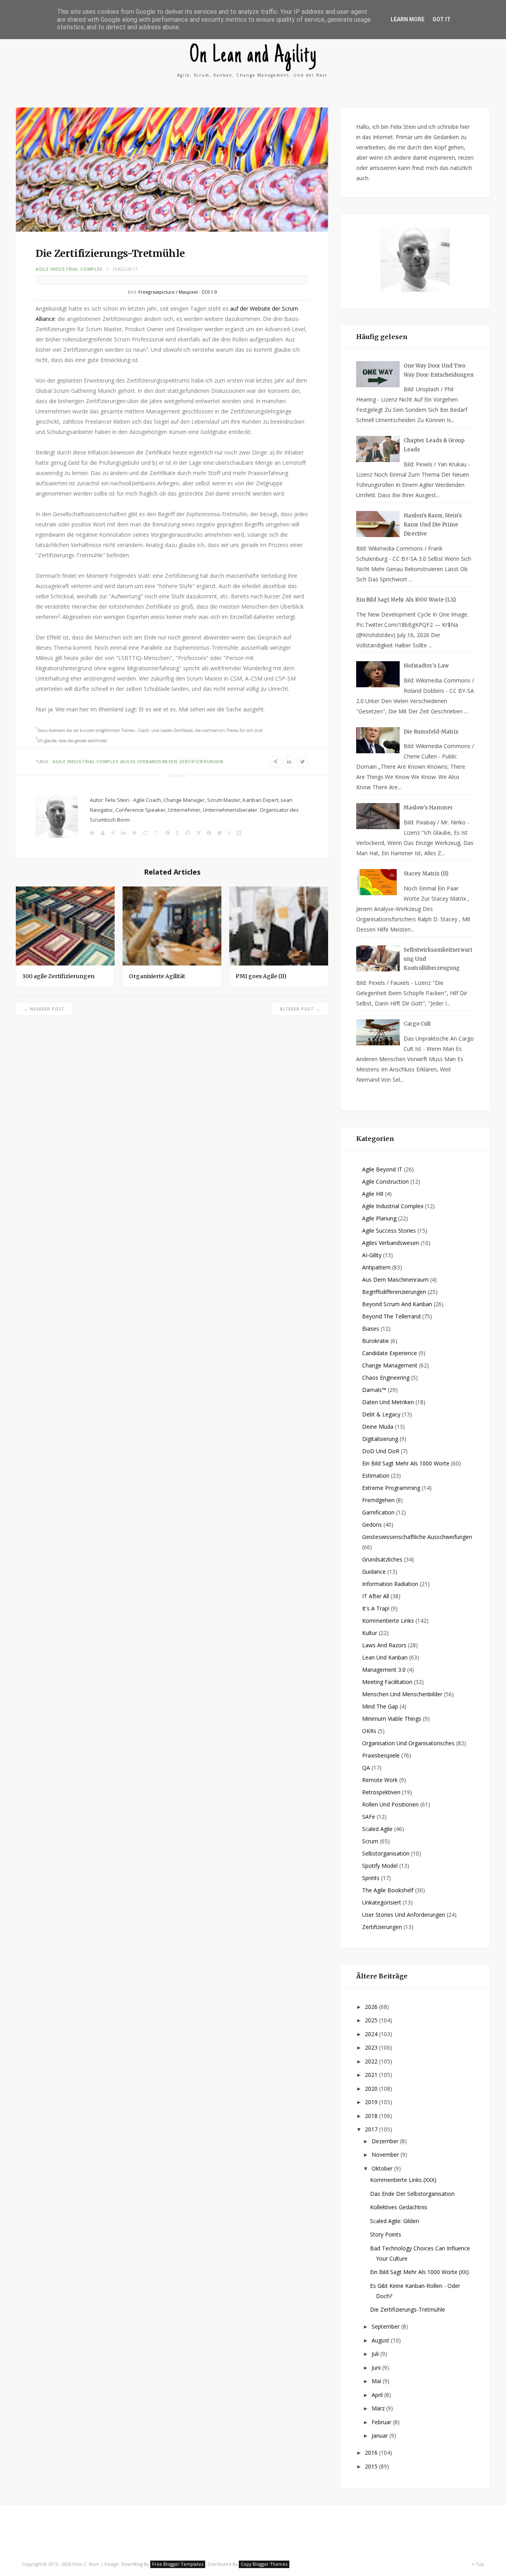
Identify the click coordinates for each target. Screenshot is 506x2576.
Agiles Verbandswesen (149, 761)
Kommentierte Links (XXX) (403, 2180)
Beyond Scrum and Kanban (397, 1304)
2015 (372, 2466)
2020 (372, 2089)
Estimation (376, 1476)
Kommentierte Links (388, 1621)
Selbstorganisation (386, 1853)
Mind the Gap (380, 1706)
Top (480, 2564)
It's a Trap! (376, 1608)
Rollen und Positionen (390, 1804)
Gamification (378, 1512)
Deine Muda (378, 1427)
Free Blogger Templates (178, 2564)
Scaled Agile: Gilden (395, 2221)
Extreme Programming (391, 1488)
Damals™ (374, 1390)
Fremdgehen (378, 1500)
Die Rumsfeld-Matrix (431, 732)
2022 (372, 2061)
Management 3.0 (384, 1670)
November (386, 2155)
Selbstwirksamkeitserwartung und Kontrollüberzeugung (438, 959)
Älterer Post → (300, 1009)
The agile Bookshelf (388, 1890)
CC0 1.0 (209, 292)
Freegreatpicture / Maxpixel (168, 292)
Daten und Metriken (388, 1402)
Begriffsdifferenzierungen (394, 1292)
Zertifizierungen (201, 761)
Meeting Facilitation (387, 1682)
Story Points (386, 2234)
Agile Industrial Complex (69, 269)
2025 (372, 2020)
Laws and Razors (384, 1645)
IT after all (376, 1596)
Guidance (374, 1572)
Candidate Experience (390, 1353)
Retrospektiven (381, 1792)
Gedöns (372, 1525)
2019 (372, 2102)
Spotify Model (380, 1866)
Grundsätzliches (382, 1559)
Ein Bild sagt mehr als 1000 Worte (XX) (419, 2272)
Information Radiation (390, 1584)
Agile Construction (385, 1181)
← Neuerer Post (44, 1009)
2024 (372, 2034)
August (381, 2340)
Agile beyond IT (382, 1169)
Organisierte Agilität (157, 976)
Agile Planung (379, 1218)
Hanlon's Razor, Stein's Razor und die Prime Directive (433, 525)
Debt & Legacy (381, 1414)
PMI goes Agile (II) (261, 976)
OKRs (369, 1731)
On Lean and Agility (253, 56)
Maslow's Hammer (428, 808)
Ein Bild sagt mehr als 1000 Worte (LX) (406, 600)
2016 (372, 2452)
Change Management (390, 1365)
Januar (380, 2436)
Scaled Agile (377, 1829)
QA (366, 1768)
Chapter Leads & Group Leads (434, 445)
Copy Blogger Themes (264, 2564)
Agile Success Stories (389, 1230)
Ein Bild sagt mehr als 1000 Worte (406, 1463)
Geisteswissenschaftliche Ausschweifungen (417, 1537)
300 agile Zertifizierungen (58, 976)
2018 (372, 2116)
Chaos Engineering (386, 1378)
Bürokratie (376, 1341)
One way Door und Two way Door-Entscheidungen (439, 370)
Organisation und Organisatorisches (408, 1743)
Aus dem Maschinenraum (395, 1280)
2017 (372, 2129)
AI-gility (372, 1255)
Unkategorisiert (382, 1902)
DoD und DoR (381, 1451)
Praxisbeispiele (381, 1755)
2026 (372, 2007)
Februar (382, 2422)
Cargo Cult (417, 1024)
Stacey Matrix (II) (426, 874)
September (386, 2326)
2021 (372, 2075)
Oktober (383, 2168)
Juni (377, 2368)
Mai (377, 2381)
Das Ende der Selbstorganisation (412, 2194)
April (378, 2395)
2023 (372, 2047)
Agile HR (373, 1194)
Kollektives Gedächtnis (399, 2207)
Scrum (370, 1841)
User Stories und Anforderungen (404, 1915)
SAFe (369, 1817)
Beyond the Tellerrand (391, 1316)
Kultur (370, 1633)
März (379, 2408)
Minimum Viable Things (392, 1719)
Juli (376, 2354)
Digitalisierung (380, 1439)
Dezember (386, 2141)
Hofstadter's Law (426, 666)
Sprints (371, 1878)
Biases (371, 1329)
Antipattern (376, 1267)
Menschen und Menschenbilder (402, 1694)
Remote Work (380, 1780)
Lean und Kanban (385, 1657)
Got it (442, 19)
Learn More (408, 19)
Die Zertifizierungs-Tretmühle (408, 2309)
